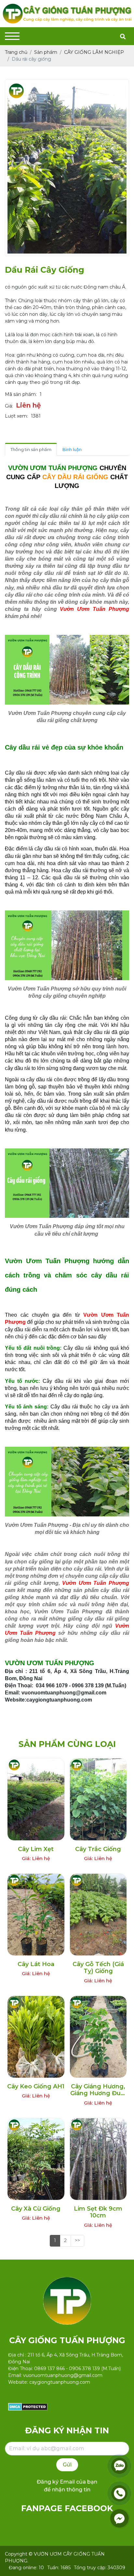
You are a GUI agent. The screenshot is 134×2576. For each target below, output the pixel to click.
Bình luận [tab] (72, 449)
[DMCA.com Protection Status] (28, 2406)
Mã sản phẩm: (21, 394)
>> (77, 2240)
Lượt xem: (16, 416)
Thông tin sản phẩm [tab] (31, 449)
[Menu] (12, 36)
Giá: (9, 406)
